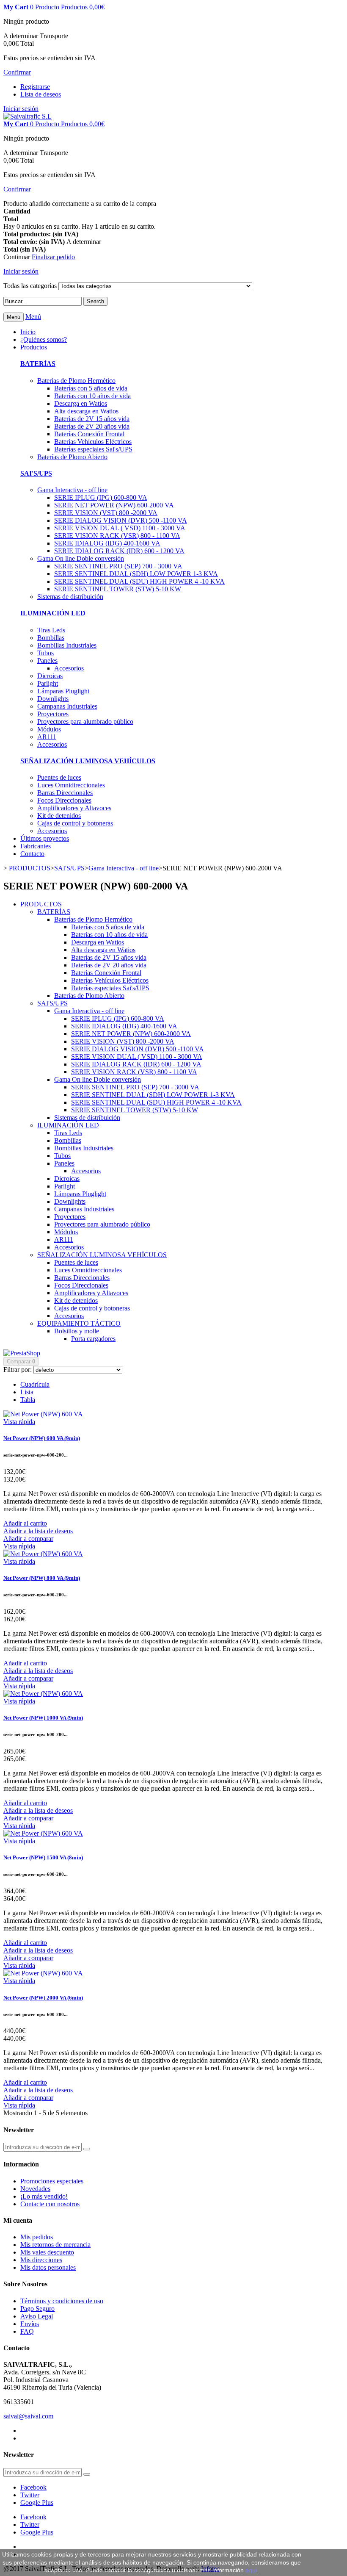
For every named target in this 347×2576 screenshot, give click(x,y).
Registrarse (35, 87)
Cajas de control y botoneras (75, 823)
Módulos (49, 729)
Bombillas (51, 638)
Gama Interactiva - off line (72, 490)
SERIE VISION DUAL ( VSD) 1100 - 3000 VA (120, 528)
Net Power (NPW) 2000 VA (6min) (43, 1998)
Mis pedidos (37, 2237)
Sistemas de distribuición (70, 597)
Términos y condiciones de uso (62, 2301)
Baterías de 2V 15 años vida (92, 419)
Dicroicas (50, 676)
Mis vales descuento (47, 2252)
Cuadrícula (35, 1384)
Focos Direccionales (64, 800)
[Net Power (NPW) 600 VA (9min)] (43, 1414)
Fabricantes (36, 846)
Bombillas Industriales (67, 645)
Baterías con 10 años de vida (92, 396)
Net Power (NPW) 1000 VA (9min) (43, 1718)
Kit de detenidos (59, 816)
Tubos (45, 653)
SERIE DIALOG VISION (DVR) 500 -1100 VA (121, 520)
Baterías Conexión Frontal (89, 434)
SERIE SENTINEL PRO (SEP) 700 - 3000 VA (118, 566)
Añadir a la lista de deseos (38, 1531)
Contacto (32, 854)
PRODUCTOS (41, 904)
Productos (34, 347)
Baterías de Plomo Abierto (72, 457)
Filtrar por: (18, 1370)
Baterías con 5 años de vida (91, 388)
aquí (251, 2570)
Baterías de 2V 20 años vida (92, 426)
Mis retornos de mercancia (55, 2245)
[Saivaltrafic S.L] (28, 116)
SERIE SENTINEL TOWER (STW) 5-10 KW (118, 589)
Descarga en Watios (81, 403)
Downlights (53, 699)
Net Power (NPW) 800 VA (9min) (42, 1578)
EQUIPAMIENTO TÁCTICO (79, 1323)
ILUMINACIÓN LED (53, 613)
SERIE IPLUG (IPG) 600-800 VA (101, 497)
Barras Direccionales (65, 793)
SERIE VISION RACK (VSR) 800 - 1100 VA (117, 536)
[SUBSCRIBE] (87, 2149)
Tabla (28, 1400)
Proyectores (53, 714)
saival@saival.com (28, 2416)
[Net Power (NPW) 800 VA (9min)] (43, 1554)
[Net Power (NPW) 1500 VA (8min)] (43, 1833)
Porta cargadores (93, 1339)
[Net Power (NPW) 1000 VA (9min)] (43, 1694)
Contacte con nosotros (50, 2204)
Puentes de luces (59, 777)
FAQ (27, 2331)
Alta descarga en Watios (86, 411)
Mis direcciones (41, 2260)
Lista (27, 1392)
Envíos (30, 2324)
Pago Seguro (37, 2309)
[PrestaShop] (22, 1353)
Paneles (47, 661)
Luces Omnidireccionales (71, 785)
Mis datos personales (48, 2267)
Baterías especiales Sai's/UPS (93, 449)
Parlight (48, 683)
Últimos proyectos (45, 838)
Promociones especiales (52, 2181)
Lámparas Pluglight (63, 691)
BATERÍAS (38, 364)
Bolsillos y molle (77, 1331)
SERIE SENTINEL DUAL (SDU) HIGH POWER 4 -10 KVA (139, 581)
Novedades (35, 2189)
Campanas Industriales (67, 706)
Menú (33, 317)
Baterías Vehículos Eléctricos (93, 442)
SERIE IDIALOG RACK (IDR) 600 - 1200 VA (119, 551)
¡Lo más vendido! (44, 2196)
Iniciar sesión (21, 109)
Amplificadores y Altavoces (74, 808)
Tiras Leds (51, 630)
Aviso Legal (37, 2316)
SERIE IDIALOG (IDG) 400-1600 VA (107, 543)
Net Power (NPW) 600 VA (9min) (42, 1438)
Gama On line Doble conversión (81, 558)
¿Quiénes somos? (44, 339)
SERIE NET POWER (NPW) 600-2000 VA (114, 505)
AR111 (47, 737)
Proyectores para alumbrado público (85, 722)
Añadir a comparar (28, 1539)
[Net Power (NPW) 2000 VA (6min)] (43, 1973)
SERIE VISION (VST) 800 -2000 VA (106, 513)
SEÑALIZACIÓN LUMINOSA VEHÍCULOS (88, 761)
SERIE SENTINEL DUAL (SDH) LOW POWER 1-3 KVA (136, 574)
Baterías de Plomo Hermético (76, 381)
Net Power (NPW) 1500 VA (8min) (43, 1857)
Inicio (28, 332)
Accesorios (69, 668)
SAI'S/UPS (36, 473)
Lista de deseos (41, 94)
